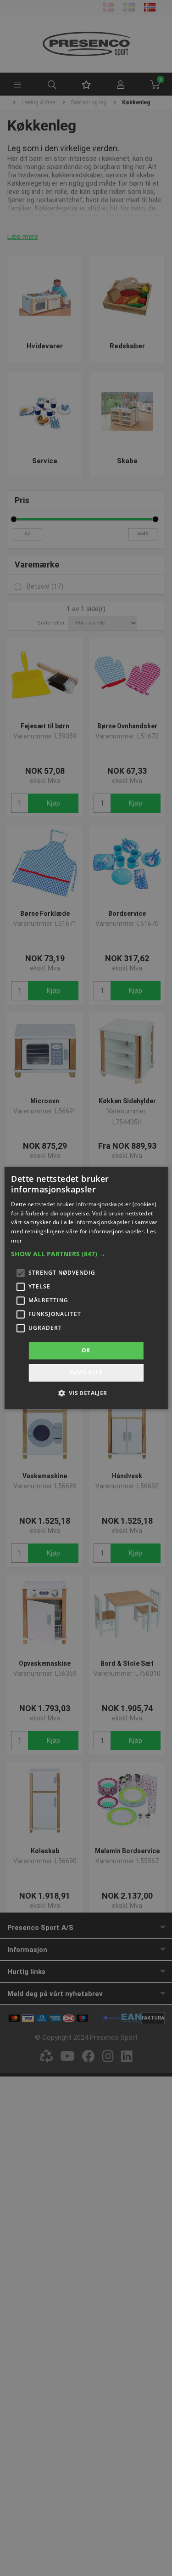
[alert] (86, 1288)
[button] (86, 1254)
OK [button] (86, 1350)
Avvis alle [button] (86, 1373)
